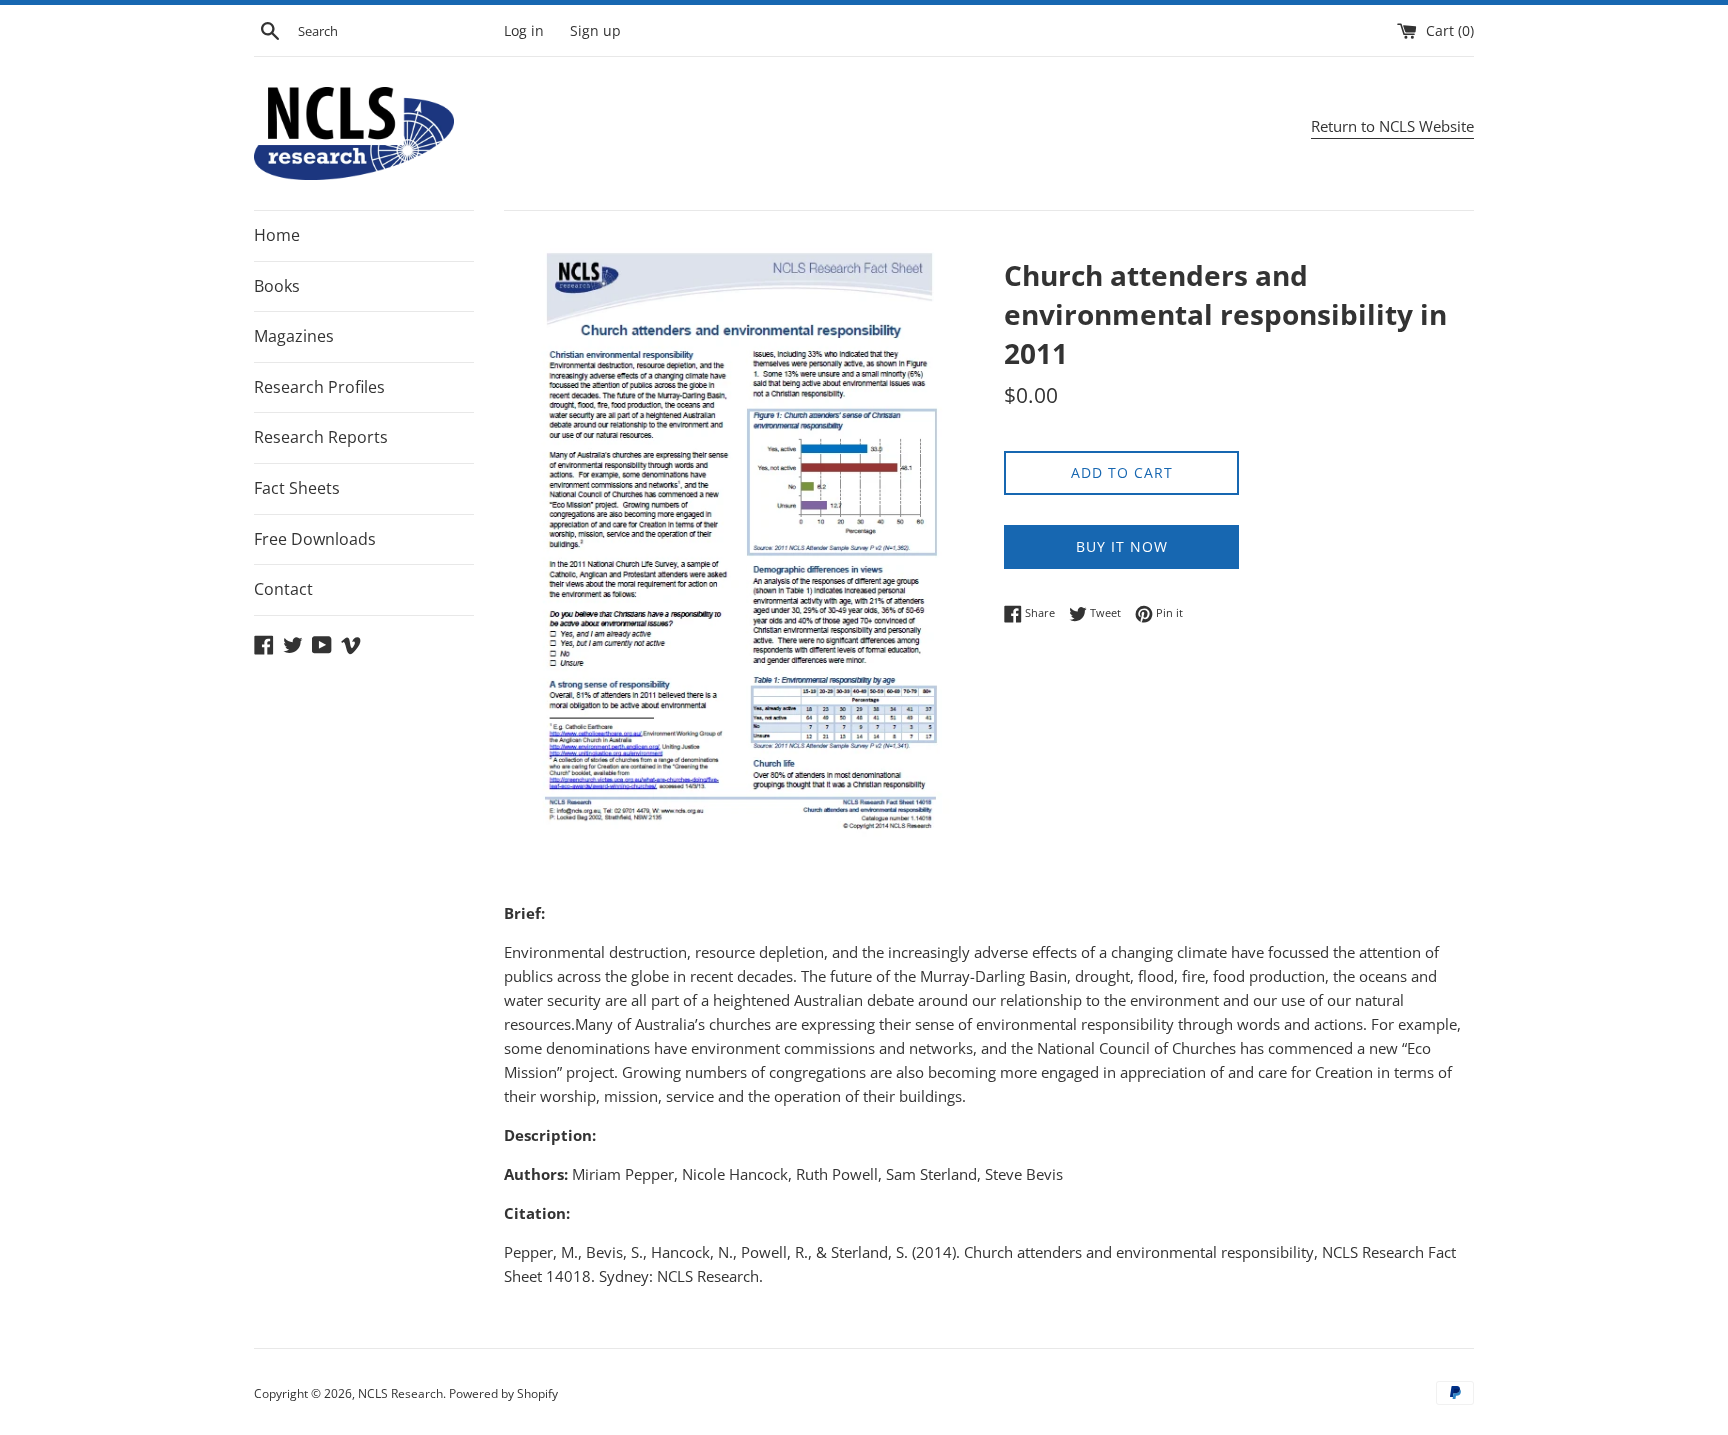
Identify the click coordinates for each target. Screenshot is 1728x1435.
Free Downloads (315, 539)
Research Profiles (319, 387)
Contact (283, 589)
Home (277, 235)
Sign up (595, 31)
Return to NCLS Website (1392, 126)
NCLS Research (400, 1393)
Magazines (294, 336)
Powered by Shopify (503, 1393)
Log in (524, 31)
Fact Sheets (297, 488)
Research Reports (321, 437)
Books (277, 286)
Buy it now (1122, 546)
